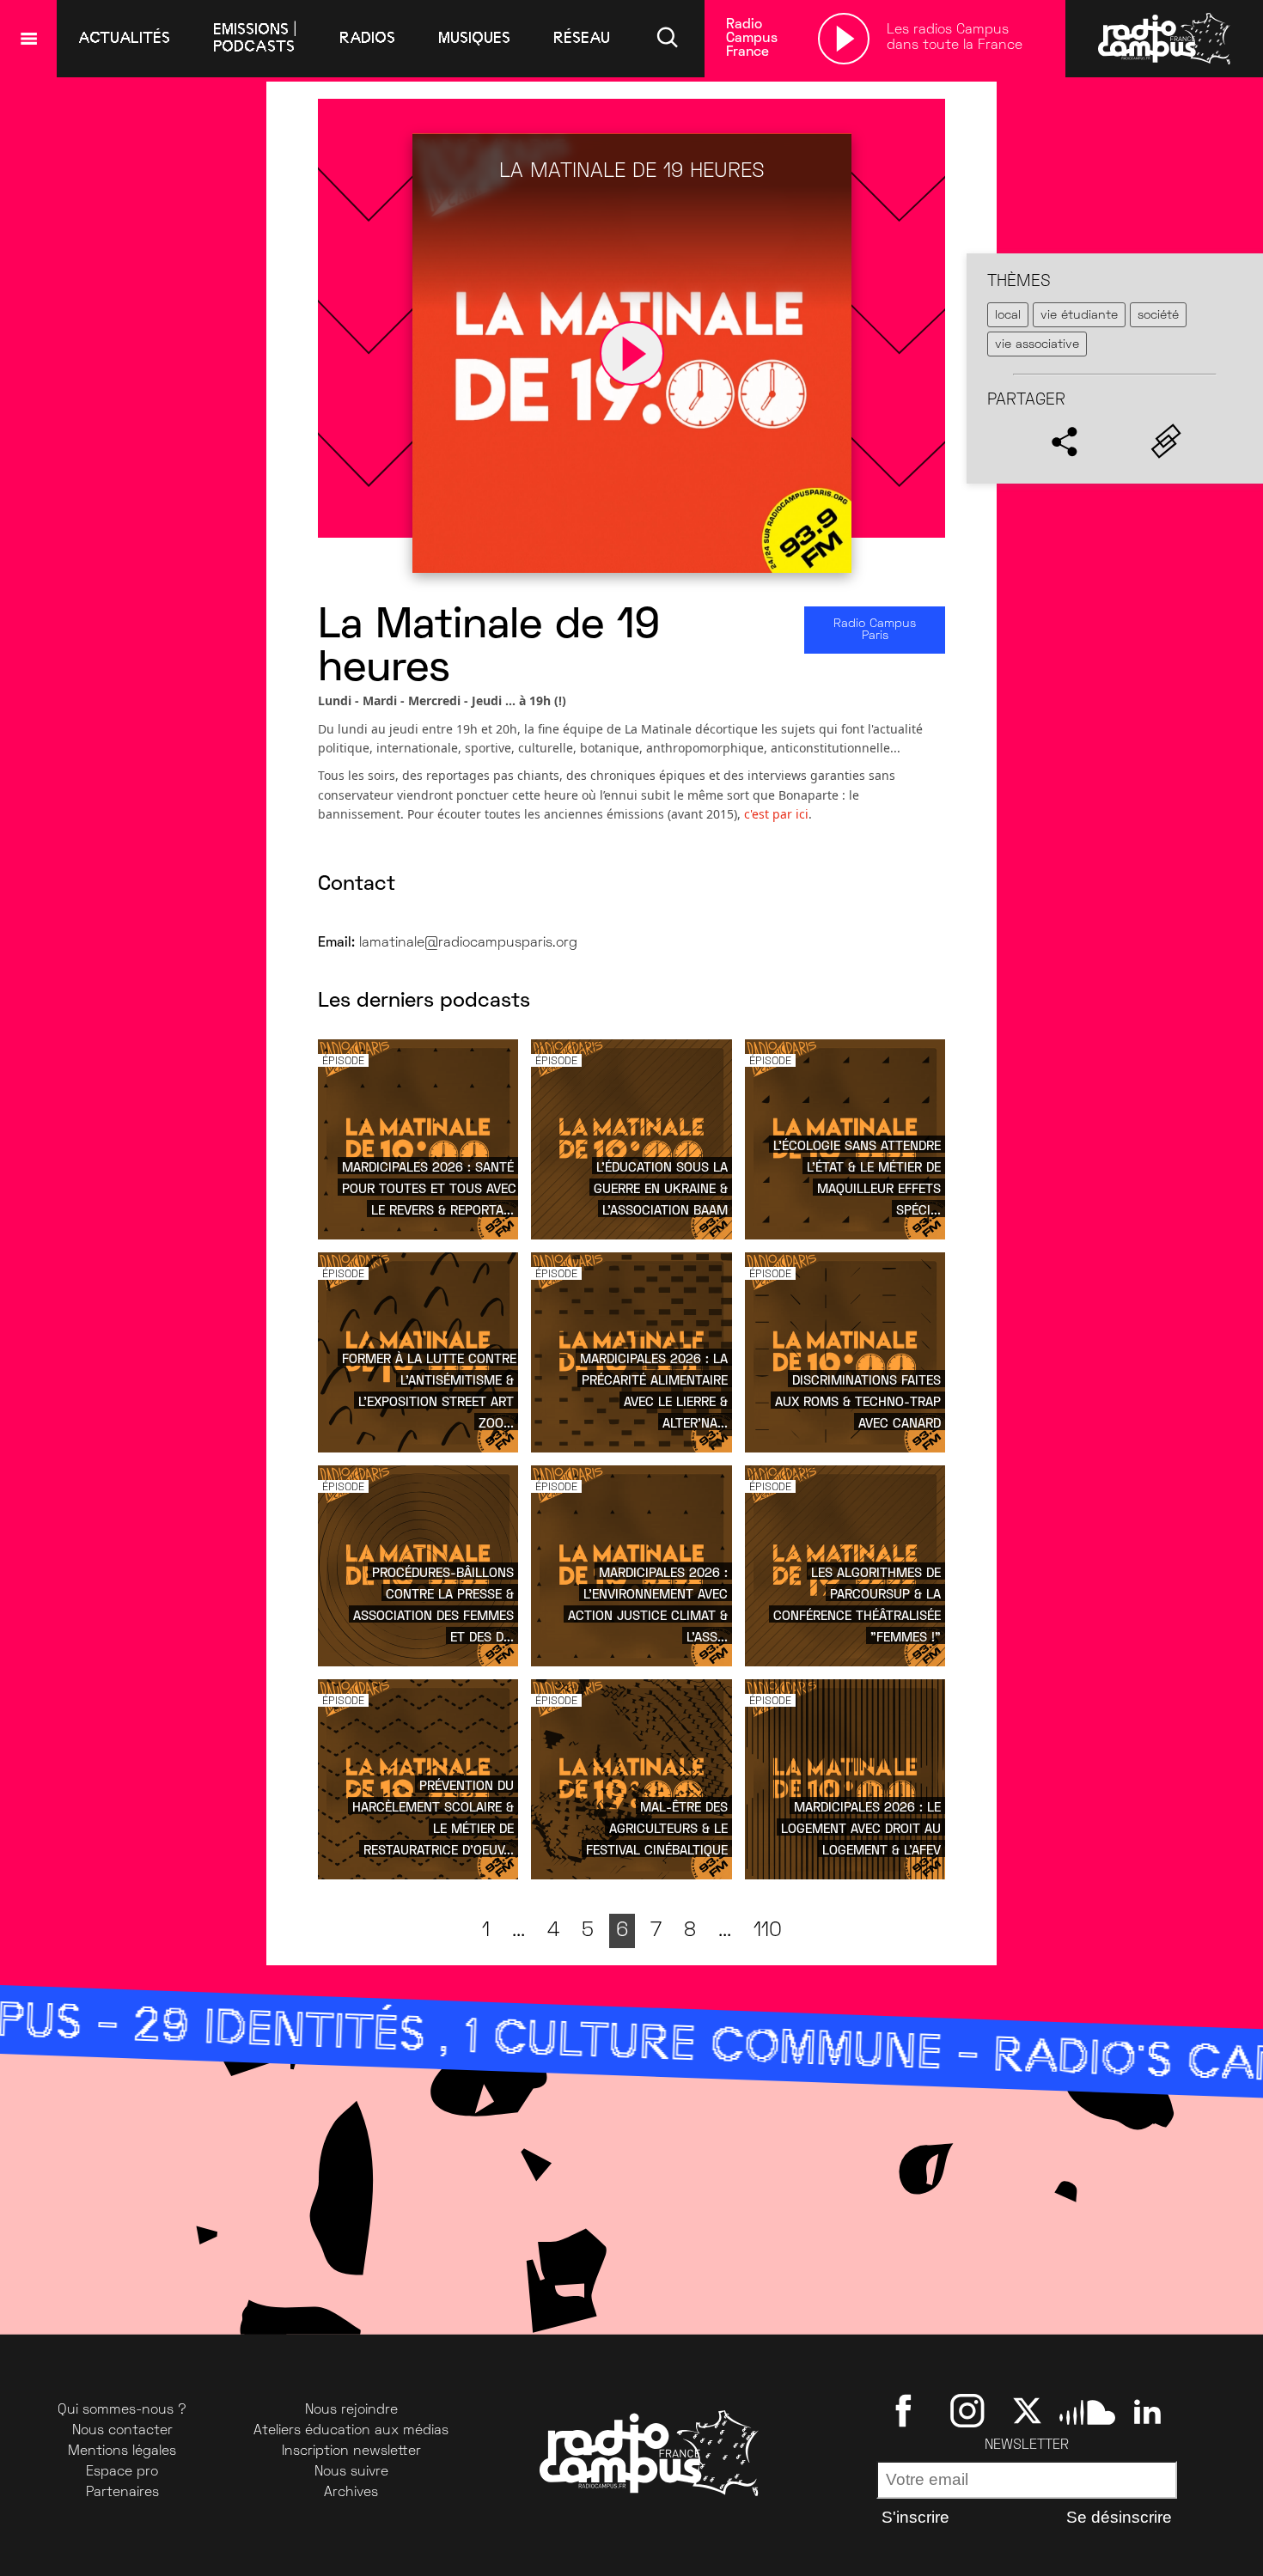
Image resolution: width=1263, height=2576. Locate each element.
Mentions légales (122, 2451)
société (1158, 315)
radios (367, 38)
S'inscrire (915, 2517)
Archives (351, 2493)
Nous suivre (351, 2472)
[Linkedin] (1147, 2410)
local (1008, 315)
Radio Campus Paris (875, 630)
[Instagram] (967, 2410)
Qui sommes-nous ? (122, 2410)
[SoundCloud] (1087, 2410)
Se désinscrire (1119, 2517)
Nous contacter (122, 2431)
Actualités (124, 38)
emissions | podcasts (255, 38)
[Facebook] (907, 2410)
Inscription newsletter (351, 2451)
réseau (582, 38)
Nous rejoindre (351, 2410)
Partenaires (122, 2493)
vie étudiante (1079, 315)
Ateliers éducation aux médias (351, 2431)
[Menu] (28, 39)
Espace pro (122, 2472)
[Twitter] (1027, 2410)
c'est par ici (776, 814)
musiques (474, 38)
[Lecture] (844, 39)
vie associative (1037, 345)
